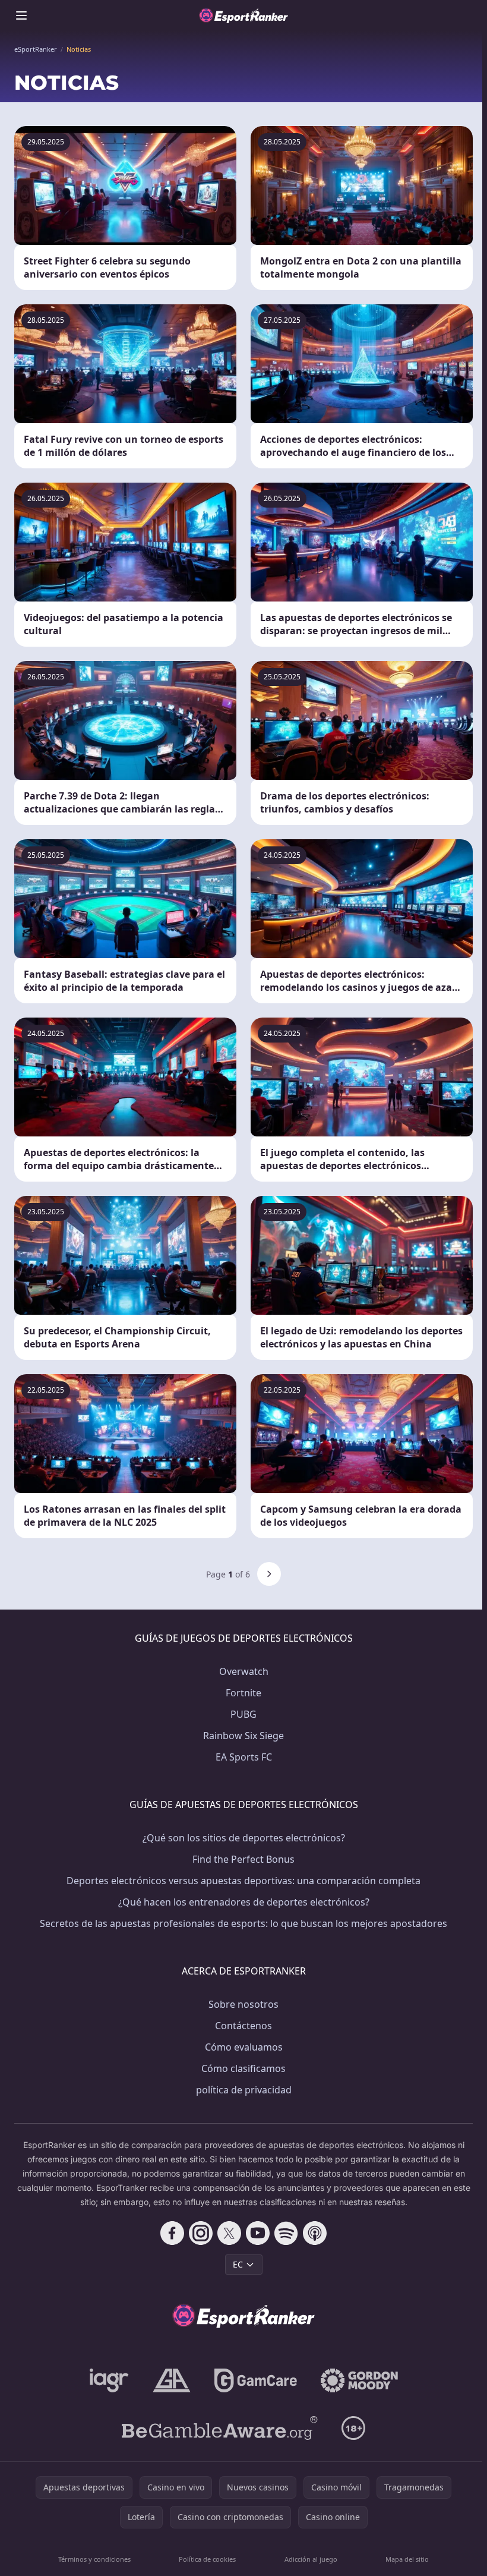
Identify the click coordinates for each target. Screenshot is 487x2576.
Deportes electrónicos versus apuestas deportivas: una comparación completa (243, 1881)
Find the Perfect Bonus (243, 1859)
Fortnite (243, 1693)
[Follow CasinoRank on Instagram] (201, 2233)
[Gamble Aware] (220, 2428)
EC (238, 2264)
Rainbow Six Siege (243, 1736)
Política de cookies (207, 2559)
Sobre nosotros (243, 2004)
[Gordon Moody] (359, 2380)
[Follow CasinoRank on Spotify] (286, 2233)
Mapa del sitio (407, 2559)
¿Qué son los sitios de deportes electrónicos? (244, 1838)
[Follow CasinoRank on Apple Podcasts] (315, 2233)
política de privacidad (244, 2090)
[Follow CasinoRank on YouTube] (258, 2233)
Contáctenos (243, 2026)
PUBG (243, 1714)
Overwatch (244, 1671)
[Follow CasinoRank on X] (229, 2233)
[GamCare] (256, 2380)
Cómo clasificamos (243, 2068)
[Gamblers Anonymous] (172, 2380)
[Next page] (269, 1574)
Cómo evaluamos (244, 2047)
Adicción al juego (311, 2559)
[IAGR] (109, 2380)
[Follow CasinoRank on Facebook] (172, 2233)
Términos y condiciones (94, 2559)
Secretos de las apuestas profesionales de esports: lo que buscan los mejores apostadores (243, 1923)
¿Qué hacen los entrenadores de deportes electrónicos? (244, 1902)
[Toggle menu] (21, 15)
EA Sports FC (244, 1757)
